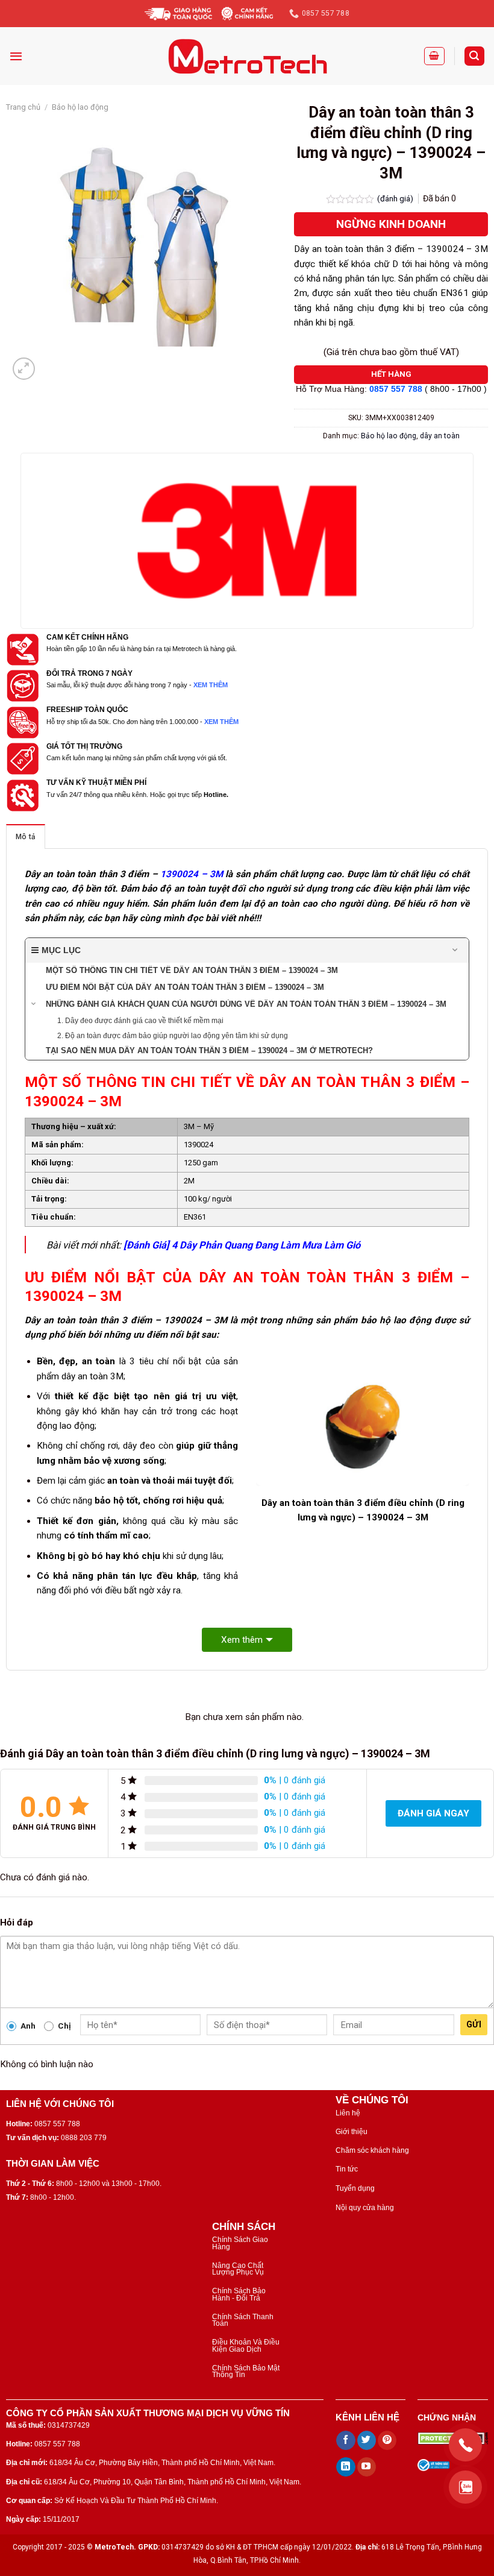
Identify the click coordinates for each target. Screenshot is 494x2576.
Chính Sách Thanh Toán (243, 2320)
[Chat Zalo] (465, 2487)
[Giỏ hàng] (434, 56)
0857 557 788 (396, 389)
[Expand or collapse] (455, 950)
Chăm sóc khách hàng (372, 2150)
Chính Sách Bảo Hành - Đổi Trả (239, 2294)
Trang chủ (23, 107)
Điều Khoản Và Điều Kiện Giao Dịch (246, 2345)
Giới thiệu (352, 2132)
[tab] (26, 836)
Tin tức (347, 2169)
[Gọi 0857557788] (465, 2445)
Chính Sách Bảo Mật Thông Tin (246, 2371)
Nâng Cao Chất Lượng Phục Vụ (238, 2269)
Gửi (474, 2024)
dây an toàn (440, 436)
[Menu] (16, 56)
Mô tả (26, 837)
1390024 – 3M (192, 874)
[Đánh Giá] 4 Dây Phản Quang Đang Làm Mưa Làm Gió (242, 1245)
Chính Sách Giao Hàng (240, 2243)
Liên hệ (348, 2113)
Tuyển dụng (355, 2188)
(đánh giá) (396, 198)
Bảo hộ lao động (80, 107)
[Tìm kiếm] (474, 56)
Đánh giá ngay (433, 1813)
